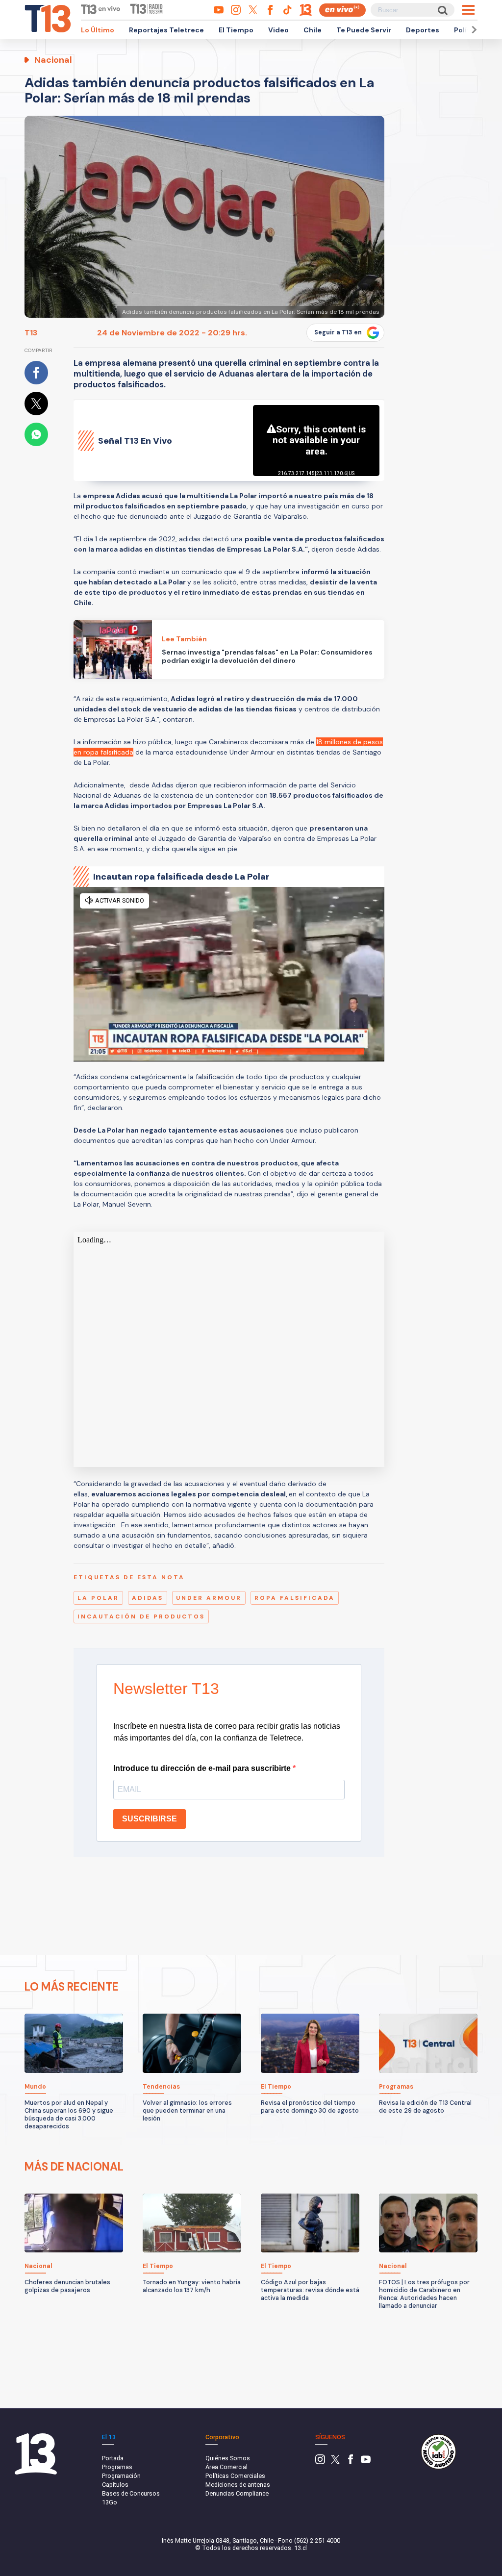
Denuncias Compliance (237, 2493)
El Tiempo (236, 30)
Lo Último (98, 30)
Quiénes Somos (228, 2458)
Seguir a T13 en (338, 332)
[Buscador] (442, 10)
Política (467, 30)
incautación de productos (141, 1616)
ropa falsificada (295, 1598)
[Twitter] (335, 2462)
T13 (31, 333)
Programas (117, 2467)
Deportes (423, 30)
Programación (121, 2476)
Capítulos (115, 2485)
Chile (313, 30)
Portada (113, 2458)
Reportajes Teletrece (166, 30)
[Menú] (468, 10)
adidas (148, 1598)
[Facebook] (351, 2462)
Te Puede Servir (364, 30)
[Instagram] (320, 2462)
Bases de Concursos (131, 2493)
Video (278, 30)
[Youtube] (366, 2462)
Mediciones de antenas (238, 2485)
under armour (209, 1598)
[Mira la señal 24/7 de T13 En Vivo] (342, 10)
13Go (110, 2502)
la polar (98, 1598)
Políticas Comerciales (235, 2476)
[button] (473, 30)
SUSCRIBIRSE (150, 1819)
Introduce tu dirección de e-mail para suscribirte (203, 1768)
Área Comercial (226, 2467)
